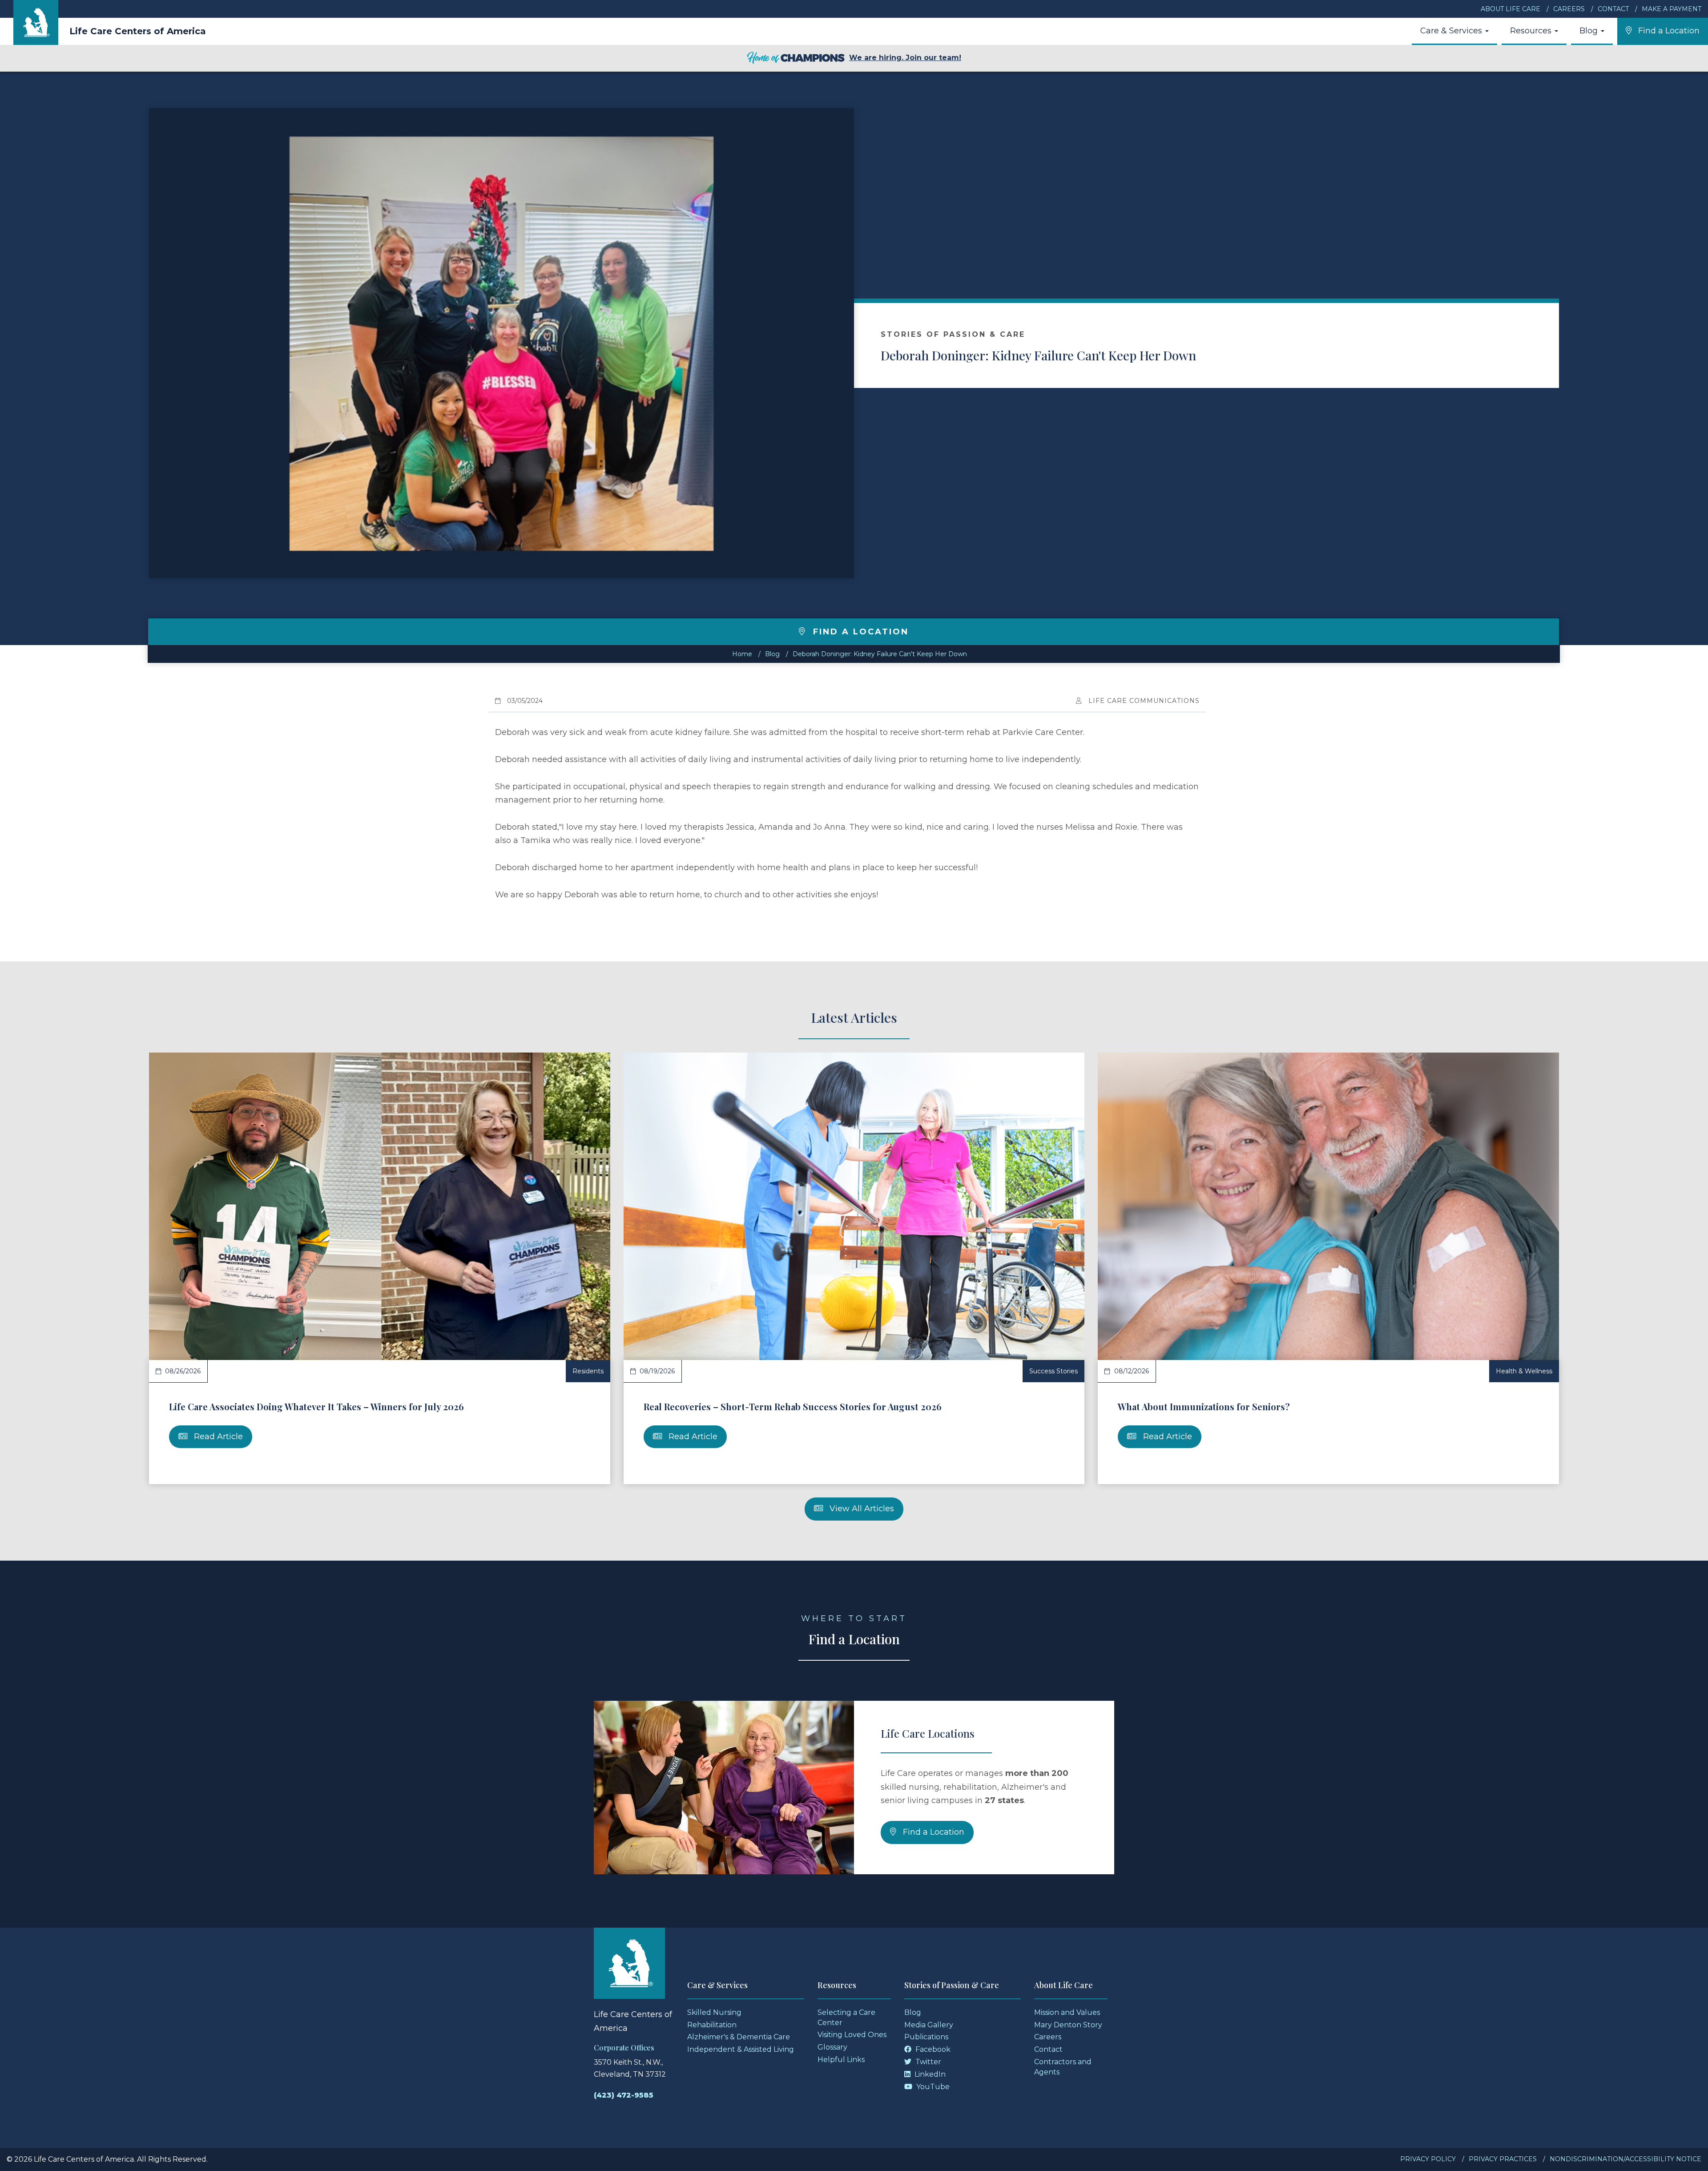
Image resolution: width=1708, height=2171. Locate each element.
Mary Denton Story (1068, 2025)
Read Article (217, 1437)
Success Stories (1053, 1371)
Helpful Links (841, 2060)
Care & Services (1452, 31)
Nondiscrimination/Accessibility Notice (1625, 2159)
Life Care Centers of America (138, 31)
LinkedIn (929, 2074)
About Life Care (1511, 9)
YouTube (932, 2087)
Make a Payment (1672, 9)
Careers (1569, 9)
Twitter (927, 2062)
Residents (588, 1371)
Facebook (932, 2049)
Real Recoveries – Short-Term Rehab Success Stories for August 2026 (793, 1406)
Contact (1613, 9)
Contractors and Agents (1063, 2067)
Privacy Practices (1503, 2159)
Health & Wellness (1524, 1371)
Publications (926, 2037)
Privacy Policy (1428, 2159)
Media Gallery (929, 2025)
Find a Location (933, 1832)
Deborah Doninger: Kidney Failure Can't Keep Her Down (1038, 355)
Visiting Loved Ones (852, 2035)
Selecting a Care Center (846, 2018)
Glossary (832, 2047)
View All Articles (861, 1509)
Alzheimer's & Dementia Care (739, 2037)
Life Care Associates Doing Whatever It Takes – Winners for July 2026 (316, 1406)
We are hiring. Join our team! (905, 58)
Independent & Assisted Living (741, 2049)
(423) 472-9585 (624, 2095)
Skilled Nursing (714, 2012)
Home (742, 654)
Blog (1590, 31)
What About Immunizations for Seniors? (1204, 1406)
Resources (1532, 31)
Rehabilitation (712, 2025)
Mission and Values (1067, 2012)
